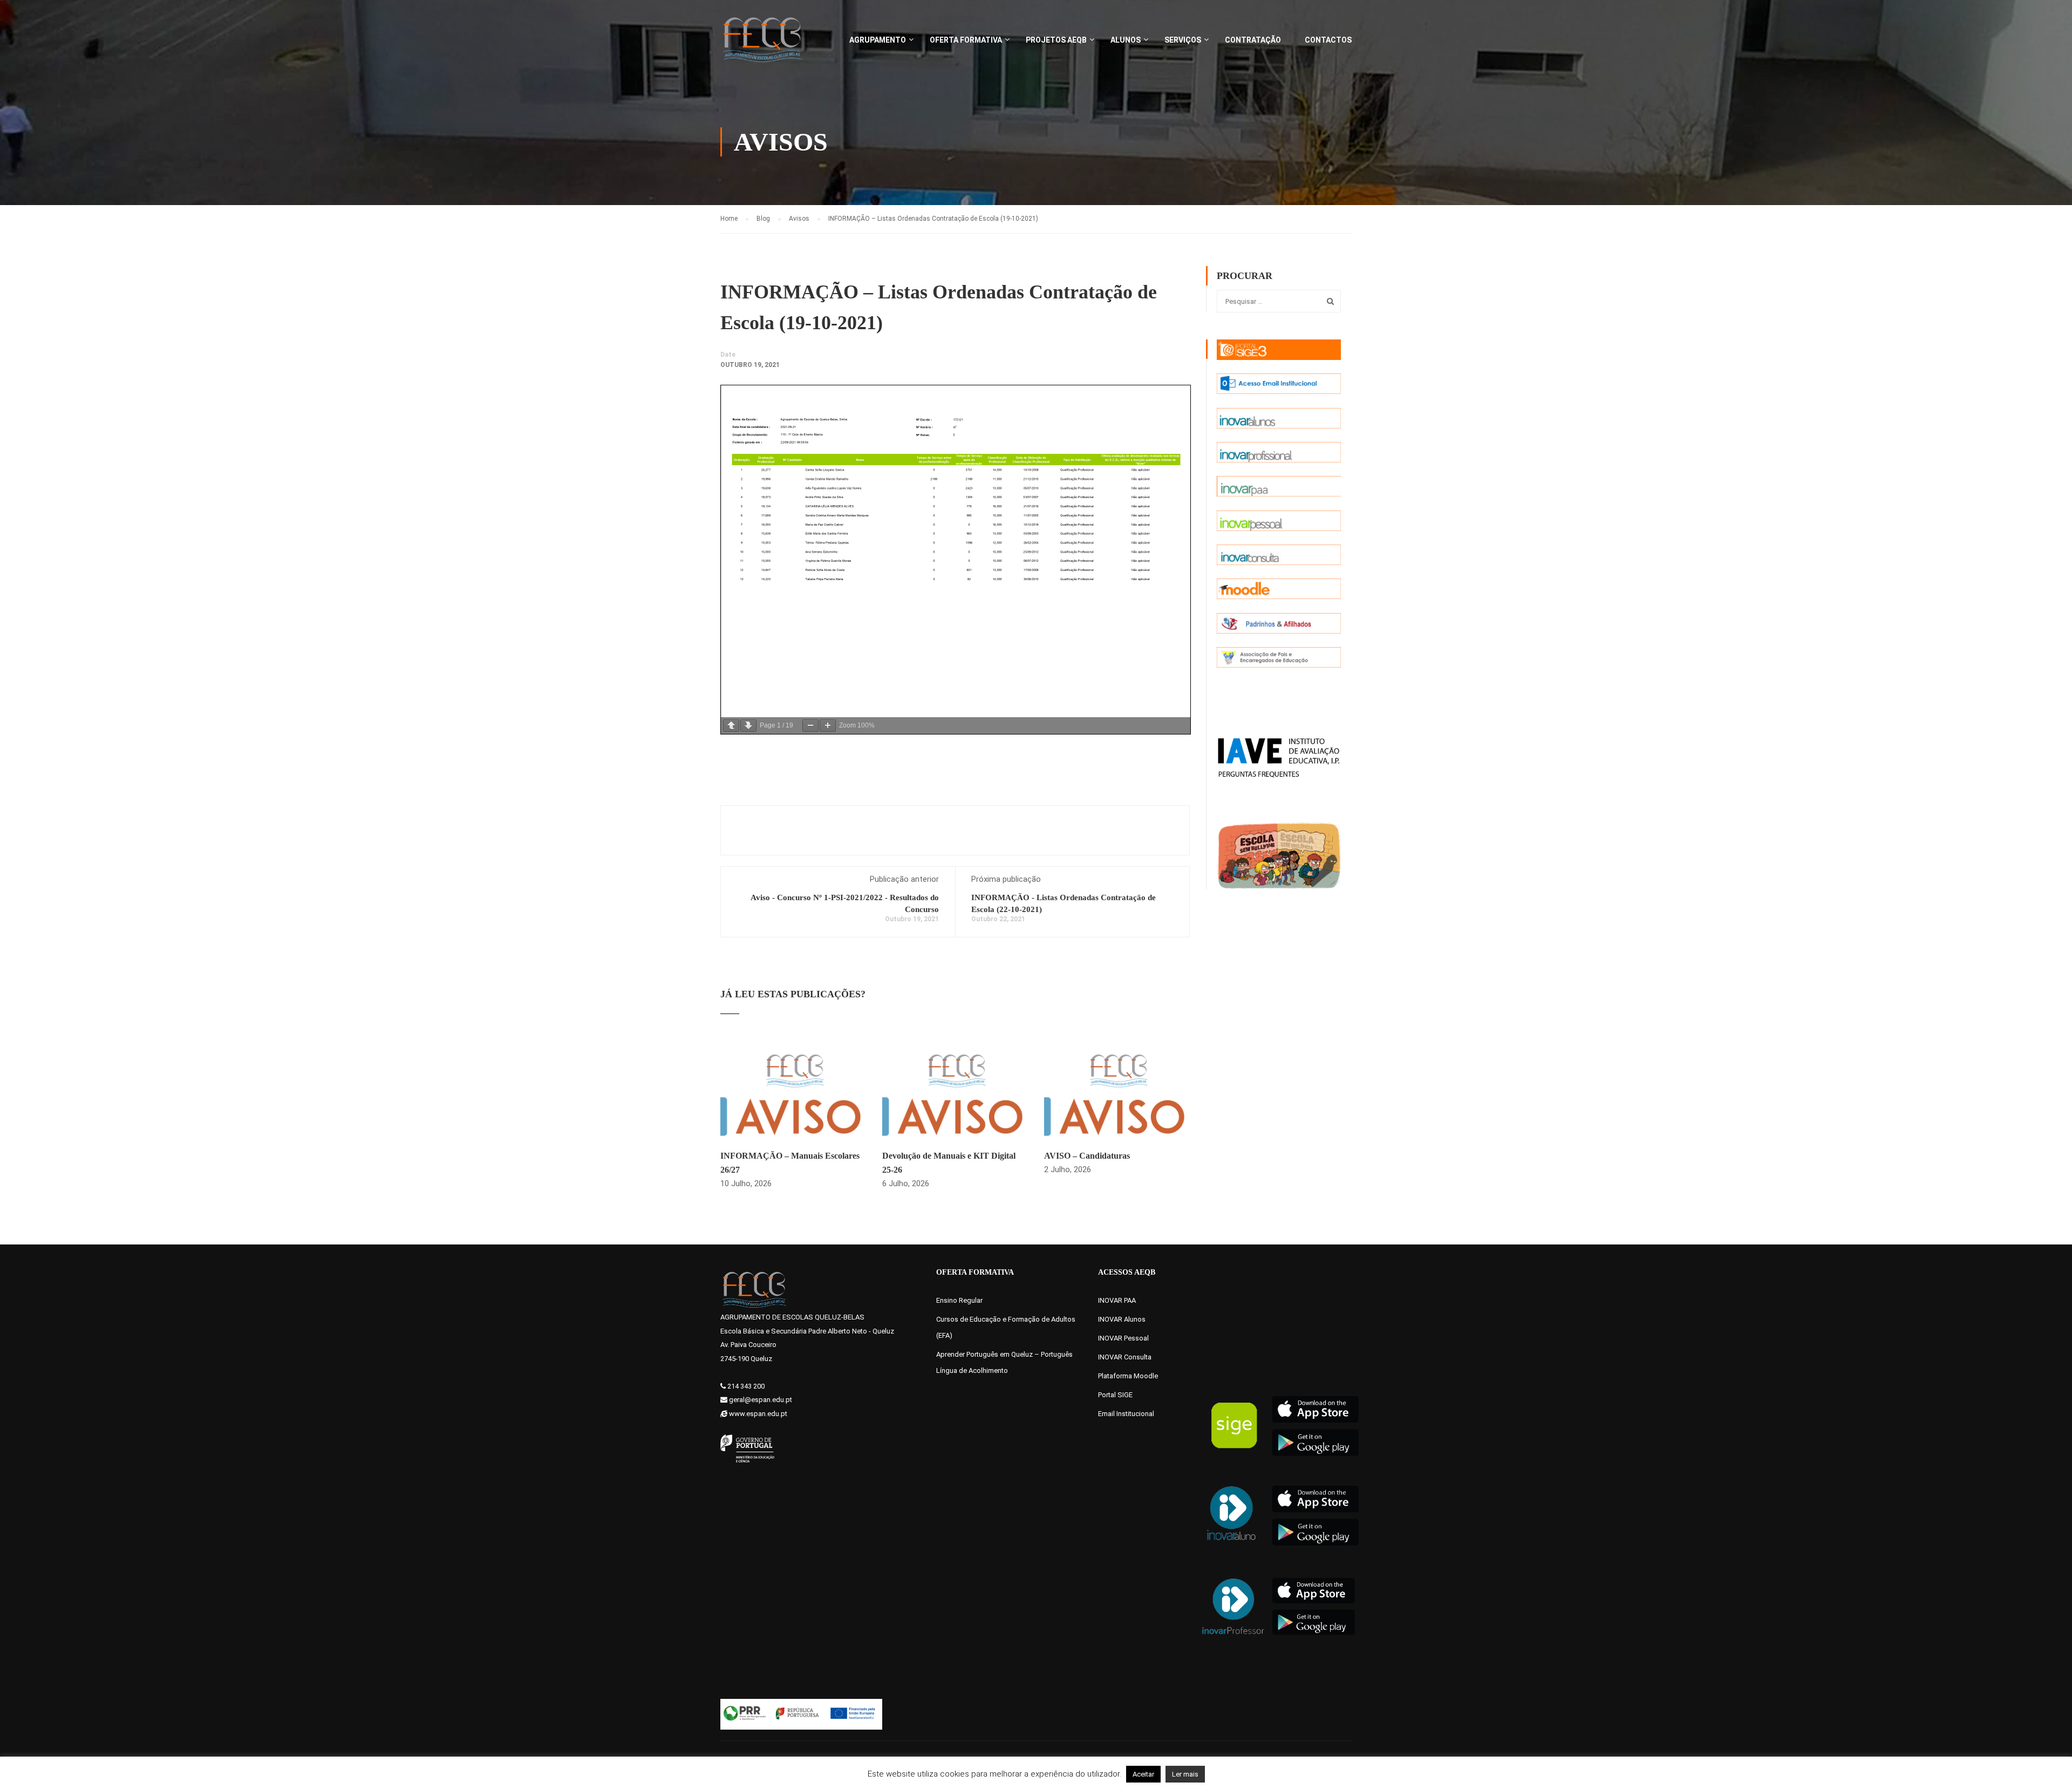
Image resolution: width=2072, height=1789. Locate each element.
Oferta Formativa (966, 40)
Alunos (1126, 40)
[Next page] (748, 726)
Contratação (1253, 40)
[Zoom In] (828, 726)
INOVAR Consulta (1125, 1357)
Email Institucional (1126, 1414)
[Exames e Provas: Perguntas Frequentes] (1279, 757)
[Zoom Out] (810, 726)
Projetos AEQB (1056, 40)
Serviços (1183, 40)
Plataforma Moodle (1128, 1376)
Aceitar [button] (1143, 1774)
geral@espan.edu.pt (761, 1400)
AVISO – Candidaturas (1087, 1156)
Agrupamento (878, 40)
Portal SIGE (1115, 1395)
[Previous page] (731, 726)
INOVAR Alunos (1122, 1319)
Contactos (1328, 40)
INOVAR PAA (1117, 1300)
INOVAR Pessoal (1123, 1338)
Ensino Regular (959, 1300)
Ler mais (1185, 1774)
